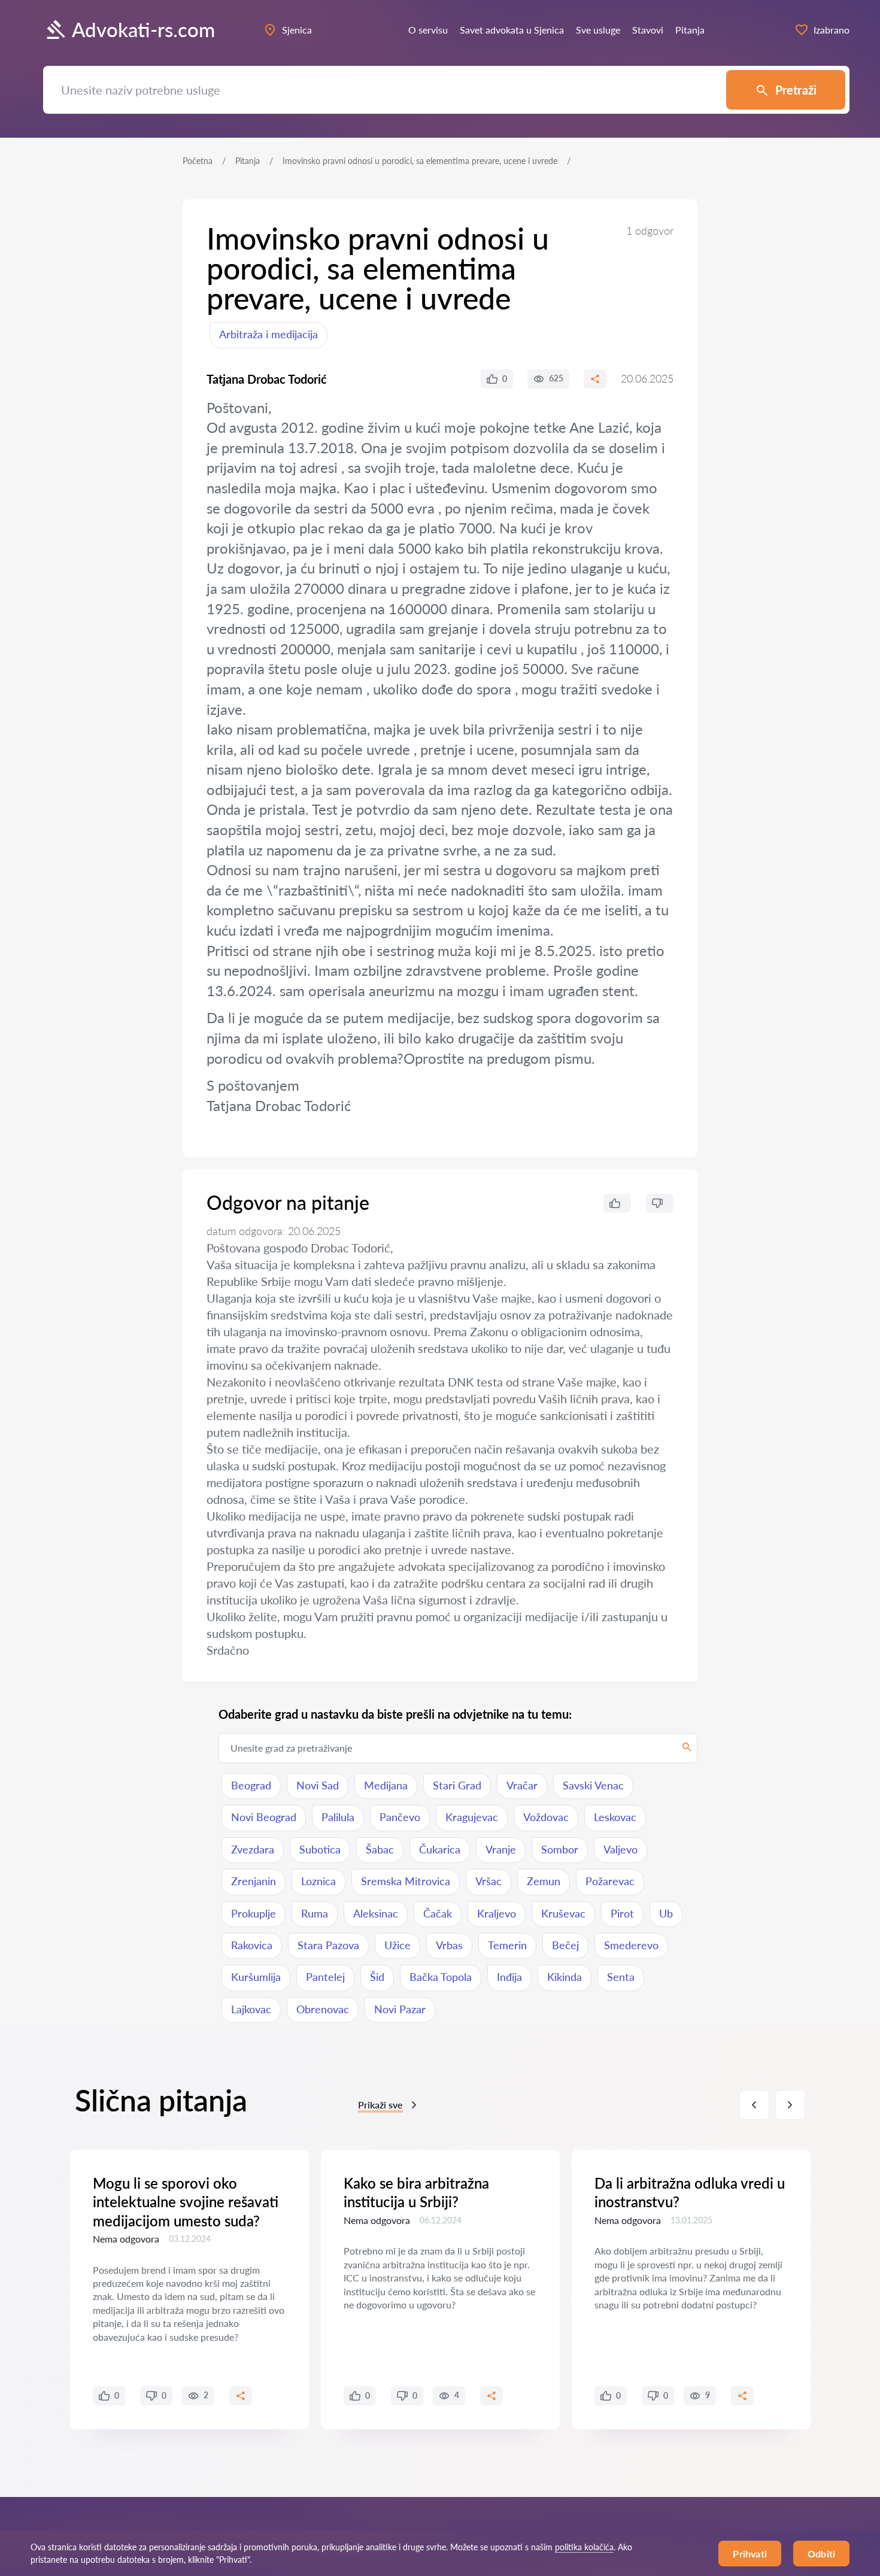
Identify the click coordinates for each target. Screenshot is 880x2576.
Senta (621, 1977)
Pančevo (400, 1817)
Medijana (386, 1785)
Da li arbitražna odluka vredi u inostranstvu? (690, 2192)
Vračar (522, 1785)
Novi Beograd (264, 1817)
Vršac (488, 1881)
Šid (377, 1977)
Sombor (560, 1849)
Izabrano (832, 30)
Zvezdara (253, 1849)
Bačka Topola (441, 1977)
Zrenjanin (254, 1881)
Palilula (338, 1817)
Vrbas (449, 1945)
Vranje (501, 1849)
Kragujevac (472, 1817)
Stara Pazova (328, 1945)
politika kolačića (584, 2547)
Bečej (565, 1945)
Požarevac (610, 1881)
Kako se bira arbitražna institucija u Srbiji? (416, 2192)
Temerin (507, 1945)
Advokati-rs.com (143, 30)
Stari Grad (457, 1785)
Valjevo (620, 1849)
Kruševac (563, 1913)
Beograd (251, 1785)
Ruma (315, 1913)
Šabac (380, 1849)
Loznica (318, 1881)
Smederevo (631, 1945)
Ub (666, 1913)
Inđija (509, 1977)
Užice (397, 1945)
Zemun (544, 1881)
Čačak (438, 1913)
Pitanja (248, 161)
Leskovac (615, 1817)
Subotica (320, 1849)
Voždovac (546, 1817)
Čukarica (440, 1849)
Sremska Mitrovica (406, 1881)
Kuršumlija (256, 1977)
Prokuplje (254, 1913)
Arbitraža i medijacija (268, 334)
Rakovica (252, 1945)
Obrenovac (323, 2009)
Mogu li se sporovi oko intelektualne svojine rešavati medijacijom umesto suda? (186, 2202)
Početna (198, 161)
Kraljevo (497, 1913)
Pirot (622, 1913)
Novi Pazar (400, 2009)
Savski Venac (593, 1785)
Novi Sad (318, 1785)
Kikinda (565, 1977)
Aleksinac (376, 1913)
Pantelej (325, 1977)
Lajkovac (251, 2009)
